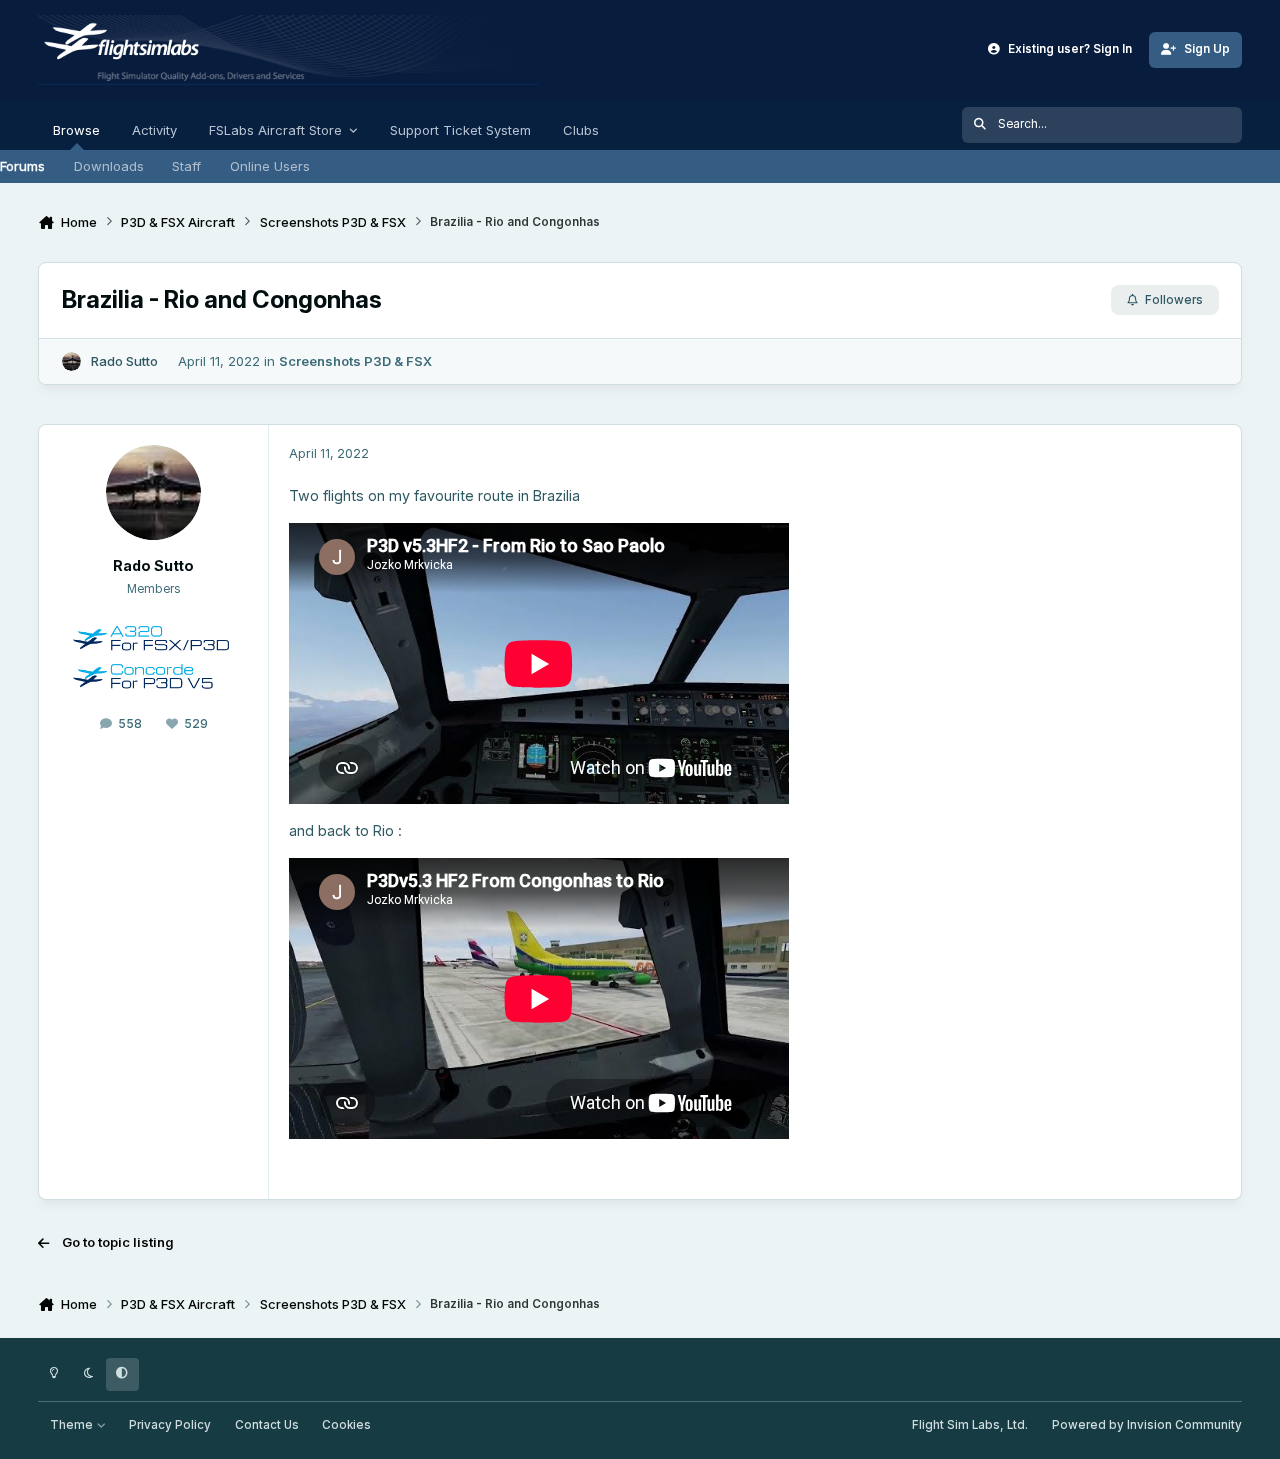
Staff (186, 166)
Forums (22, 166)
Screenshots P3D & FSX (355, 361)
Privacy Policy (170, 1425)
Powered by (1147, 1425)
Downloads (109, 166)
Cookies (346, 1425)
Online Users (270, 166)
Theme (73, 1425)
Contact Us (267, 1425)
